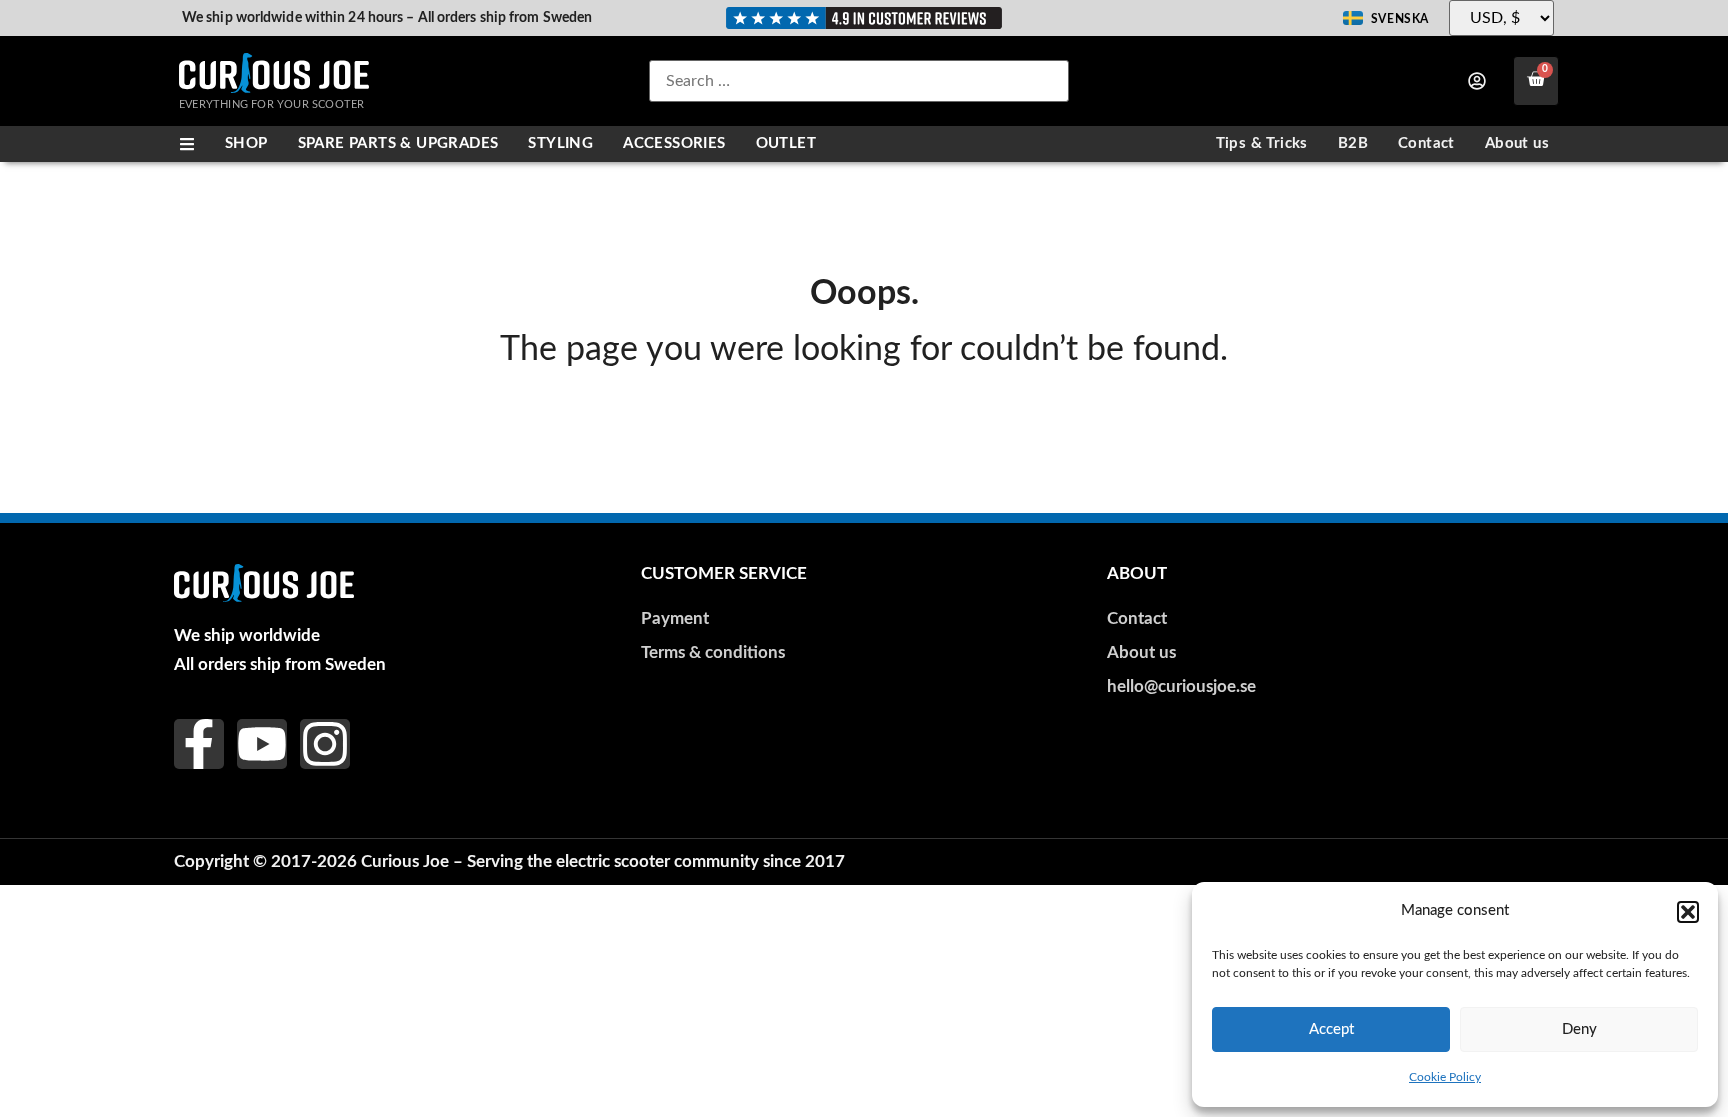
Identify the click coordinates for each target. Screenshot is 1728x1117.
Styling (560, 143)
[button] (1688, 912)
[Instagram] (325, 744)
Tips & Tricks (1262, 143)
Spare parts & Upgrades (398, 143)
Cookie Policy (1445, 1077)
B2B (1353, 143)
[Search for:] (859, 81)
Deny (1579, 1029)
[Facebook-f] (199, 744)
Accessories (674, 143)
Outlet (786, 143)
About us (1517, 143)
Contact (1426, 143)
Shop (246, 143)
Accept (1331, 1029)
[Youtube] (262, 744)
